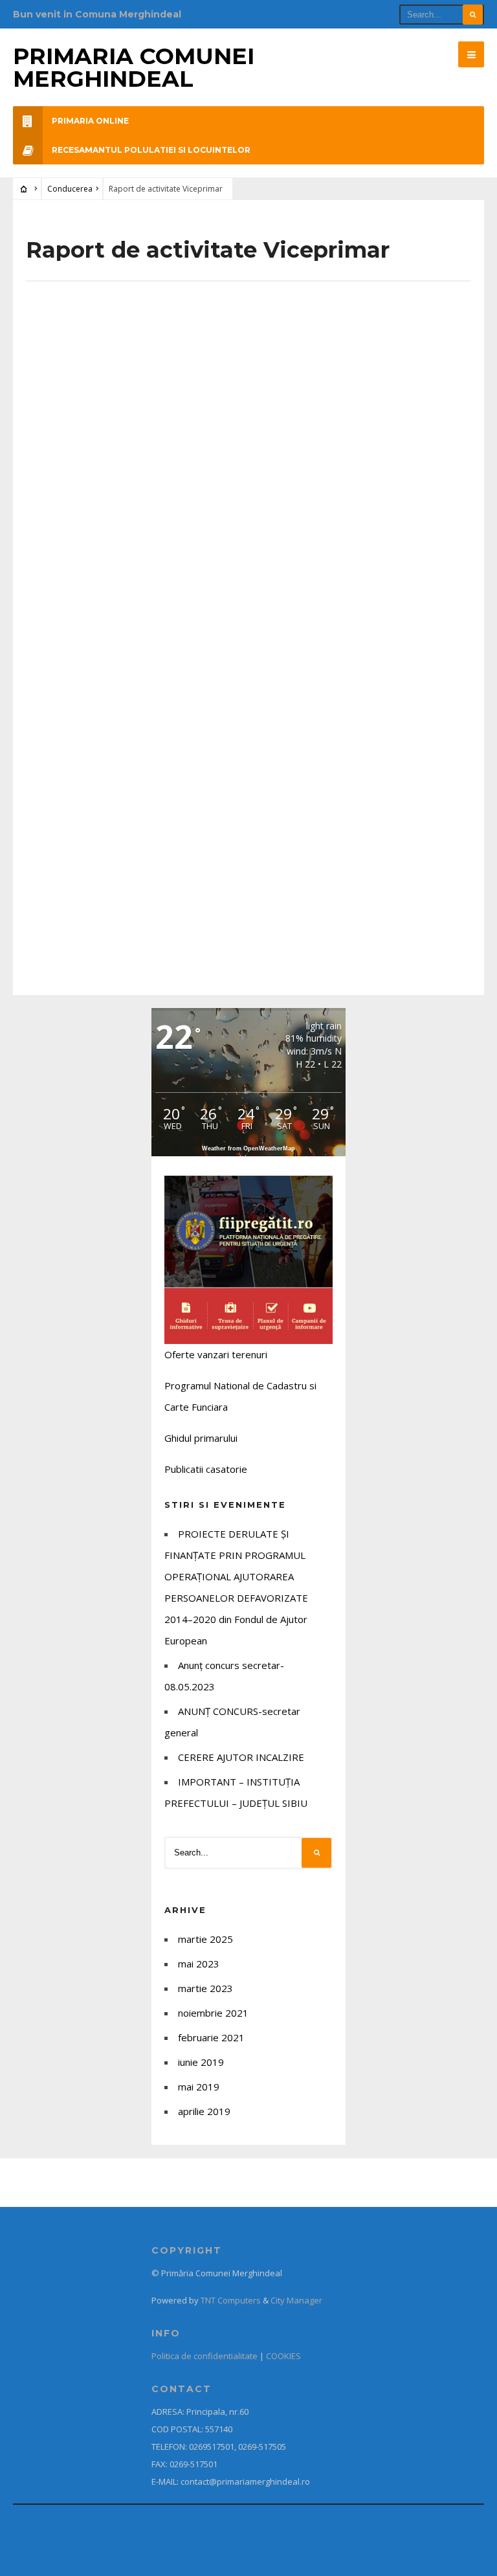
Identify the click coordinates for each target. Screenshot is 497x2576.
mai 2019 (199, 2087)
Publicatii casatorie (206, 1469)
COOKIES (283, 2356)
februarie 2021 (211, 2037)
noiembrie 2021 (213, 2013)
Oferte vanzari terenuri (216, 1354)
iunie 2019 (201, 2062)
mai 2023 (199, 1964)
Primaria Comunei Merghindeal (134, 67)
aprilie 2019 (204, 2111)
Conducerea (70, 189)
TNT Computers (231, 2300)
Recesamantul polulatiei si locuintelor (151, 150)
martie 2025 (205, 1939)
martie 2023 (205, 1988)
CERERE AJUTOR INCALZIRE (241, 1757)
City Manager (296, 2300)
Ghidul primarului (201, 1438)
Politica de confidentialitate (204, 2356)
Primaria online (90, 121)
